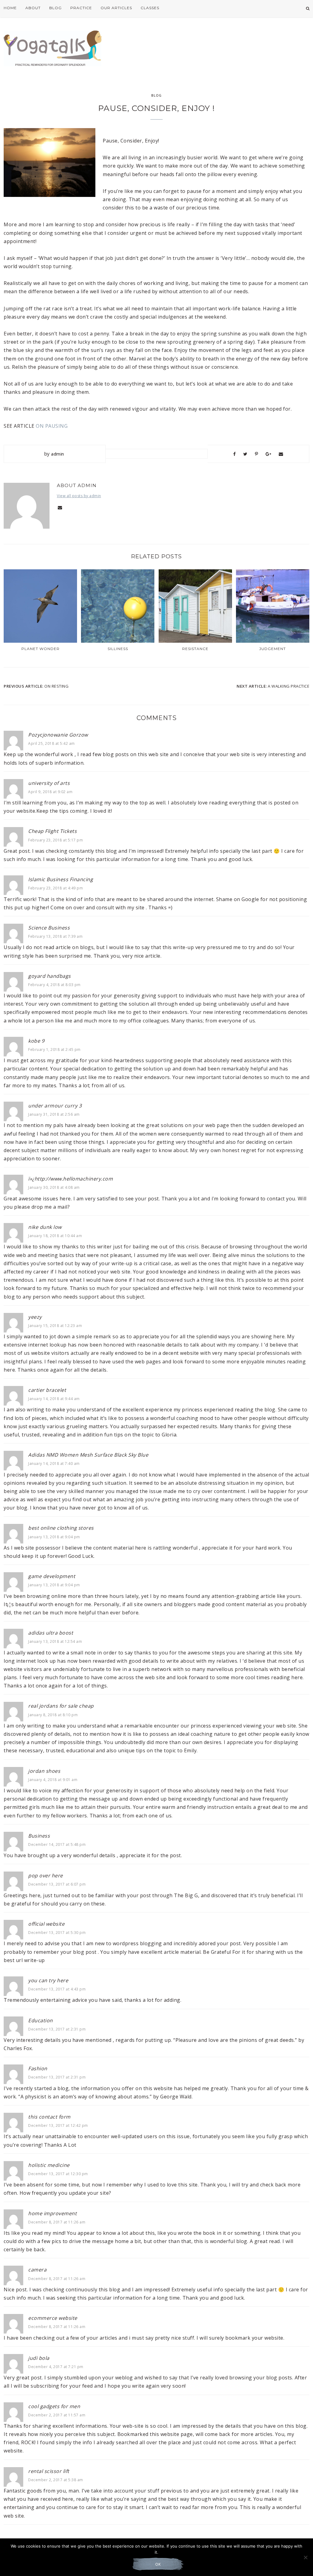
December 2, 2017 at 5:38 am (56, 2480)
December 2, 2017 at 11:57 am (57, 2415)
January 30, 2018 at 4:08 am (54, 1187)
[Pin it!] (257, 454)
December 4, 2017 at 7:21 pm (56, 2367)
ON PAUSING (52, 426)
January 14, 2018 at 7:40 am (54, 1464)
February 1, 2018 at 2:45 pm (54, 1050)
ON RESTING (56, 686)
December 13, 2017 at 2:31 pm (57, 2029)
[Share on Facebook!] (235, 454)
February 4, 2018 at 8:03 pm (54, 985)
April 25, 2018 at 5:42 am (52, 743)
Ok (158, 2564)
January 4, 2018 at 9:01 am (53, 1780)
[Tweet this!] (245, 454)
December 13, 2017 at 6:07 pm (57, 1884)
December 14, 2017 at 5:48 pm (57, 1844)
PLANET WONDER (41, 649)
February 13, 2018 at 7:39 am (55, 936)
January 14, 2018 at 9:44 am (54, 1399)
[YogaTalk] (53, 46)
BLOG (156, 95)
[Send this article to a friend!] (281, 454)
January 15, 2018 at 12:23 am (55, 1326)
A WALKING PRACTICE (289, 686)
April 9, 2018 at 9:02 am (50, 792)
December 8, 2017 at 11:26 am (57, 2222)
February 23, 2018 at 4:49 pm (55, 888)
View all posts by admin (79, 496)
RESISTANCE (195, 649)
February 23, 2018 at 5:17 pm (55, 840)
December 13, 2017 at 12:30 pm (58, 2174)
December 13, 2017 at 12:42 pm (58, 2125)
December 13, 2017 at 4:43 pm (57, 1989)
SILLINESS (118, 649)
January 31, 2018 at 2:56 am (54, 1114)
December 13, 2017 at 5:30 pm (57, 1933)
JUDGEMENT (272, 649)
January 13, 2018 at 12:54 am (55, 1641)
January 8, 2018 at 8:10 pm (53, 1715)
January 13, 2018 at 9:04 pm (54, 1537)
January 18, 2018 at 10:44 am (55, 1236)
